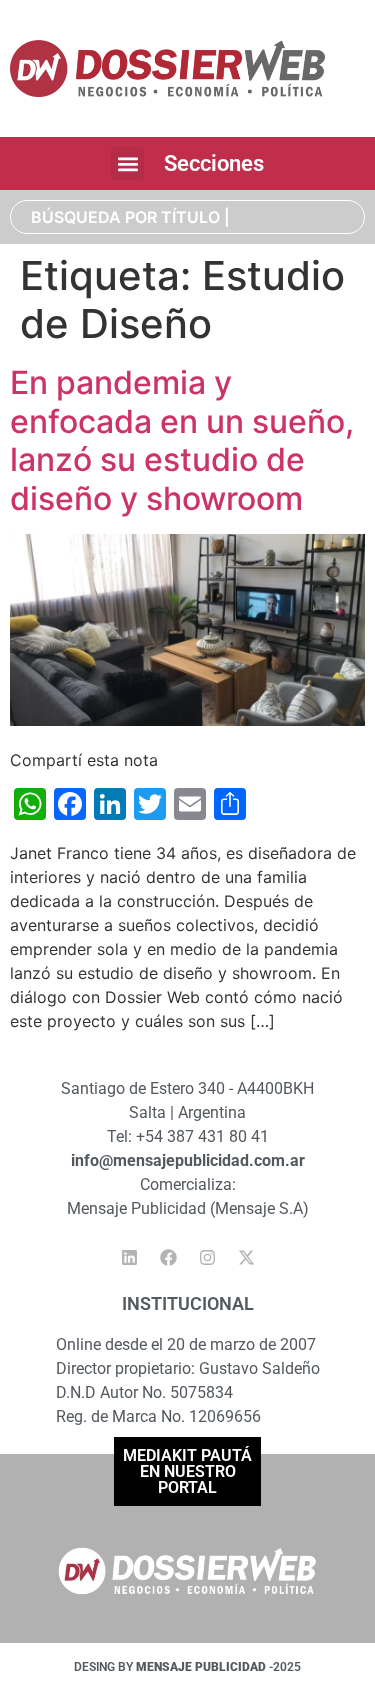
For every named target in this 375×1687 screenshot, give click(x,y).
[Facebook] (168, 1258)
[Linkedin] (129, 1258)
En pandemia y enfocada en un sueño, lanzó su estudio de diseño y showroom (182, 440)
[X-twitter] (246, 1258)
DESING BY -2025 (187, 1667)
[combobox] (187, 217)
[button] (127, 163)
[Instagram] (207, 1258)
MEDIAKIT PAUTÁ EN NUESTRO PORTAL (187, 1471)
